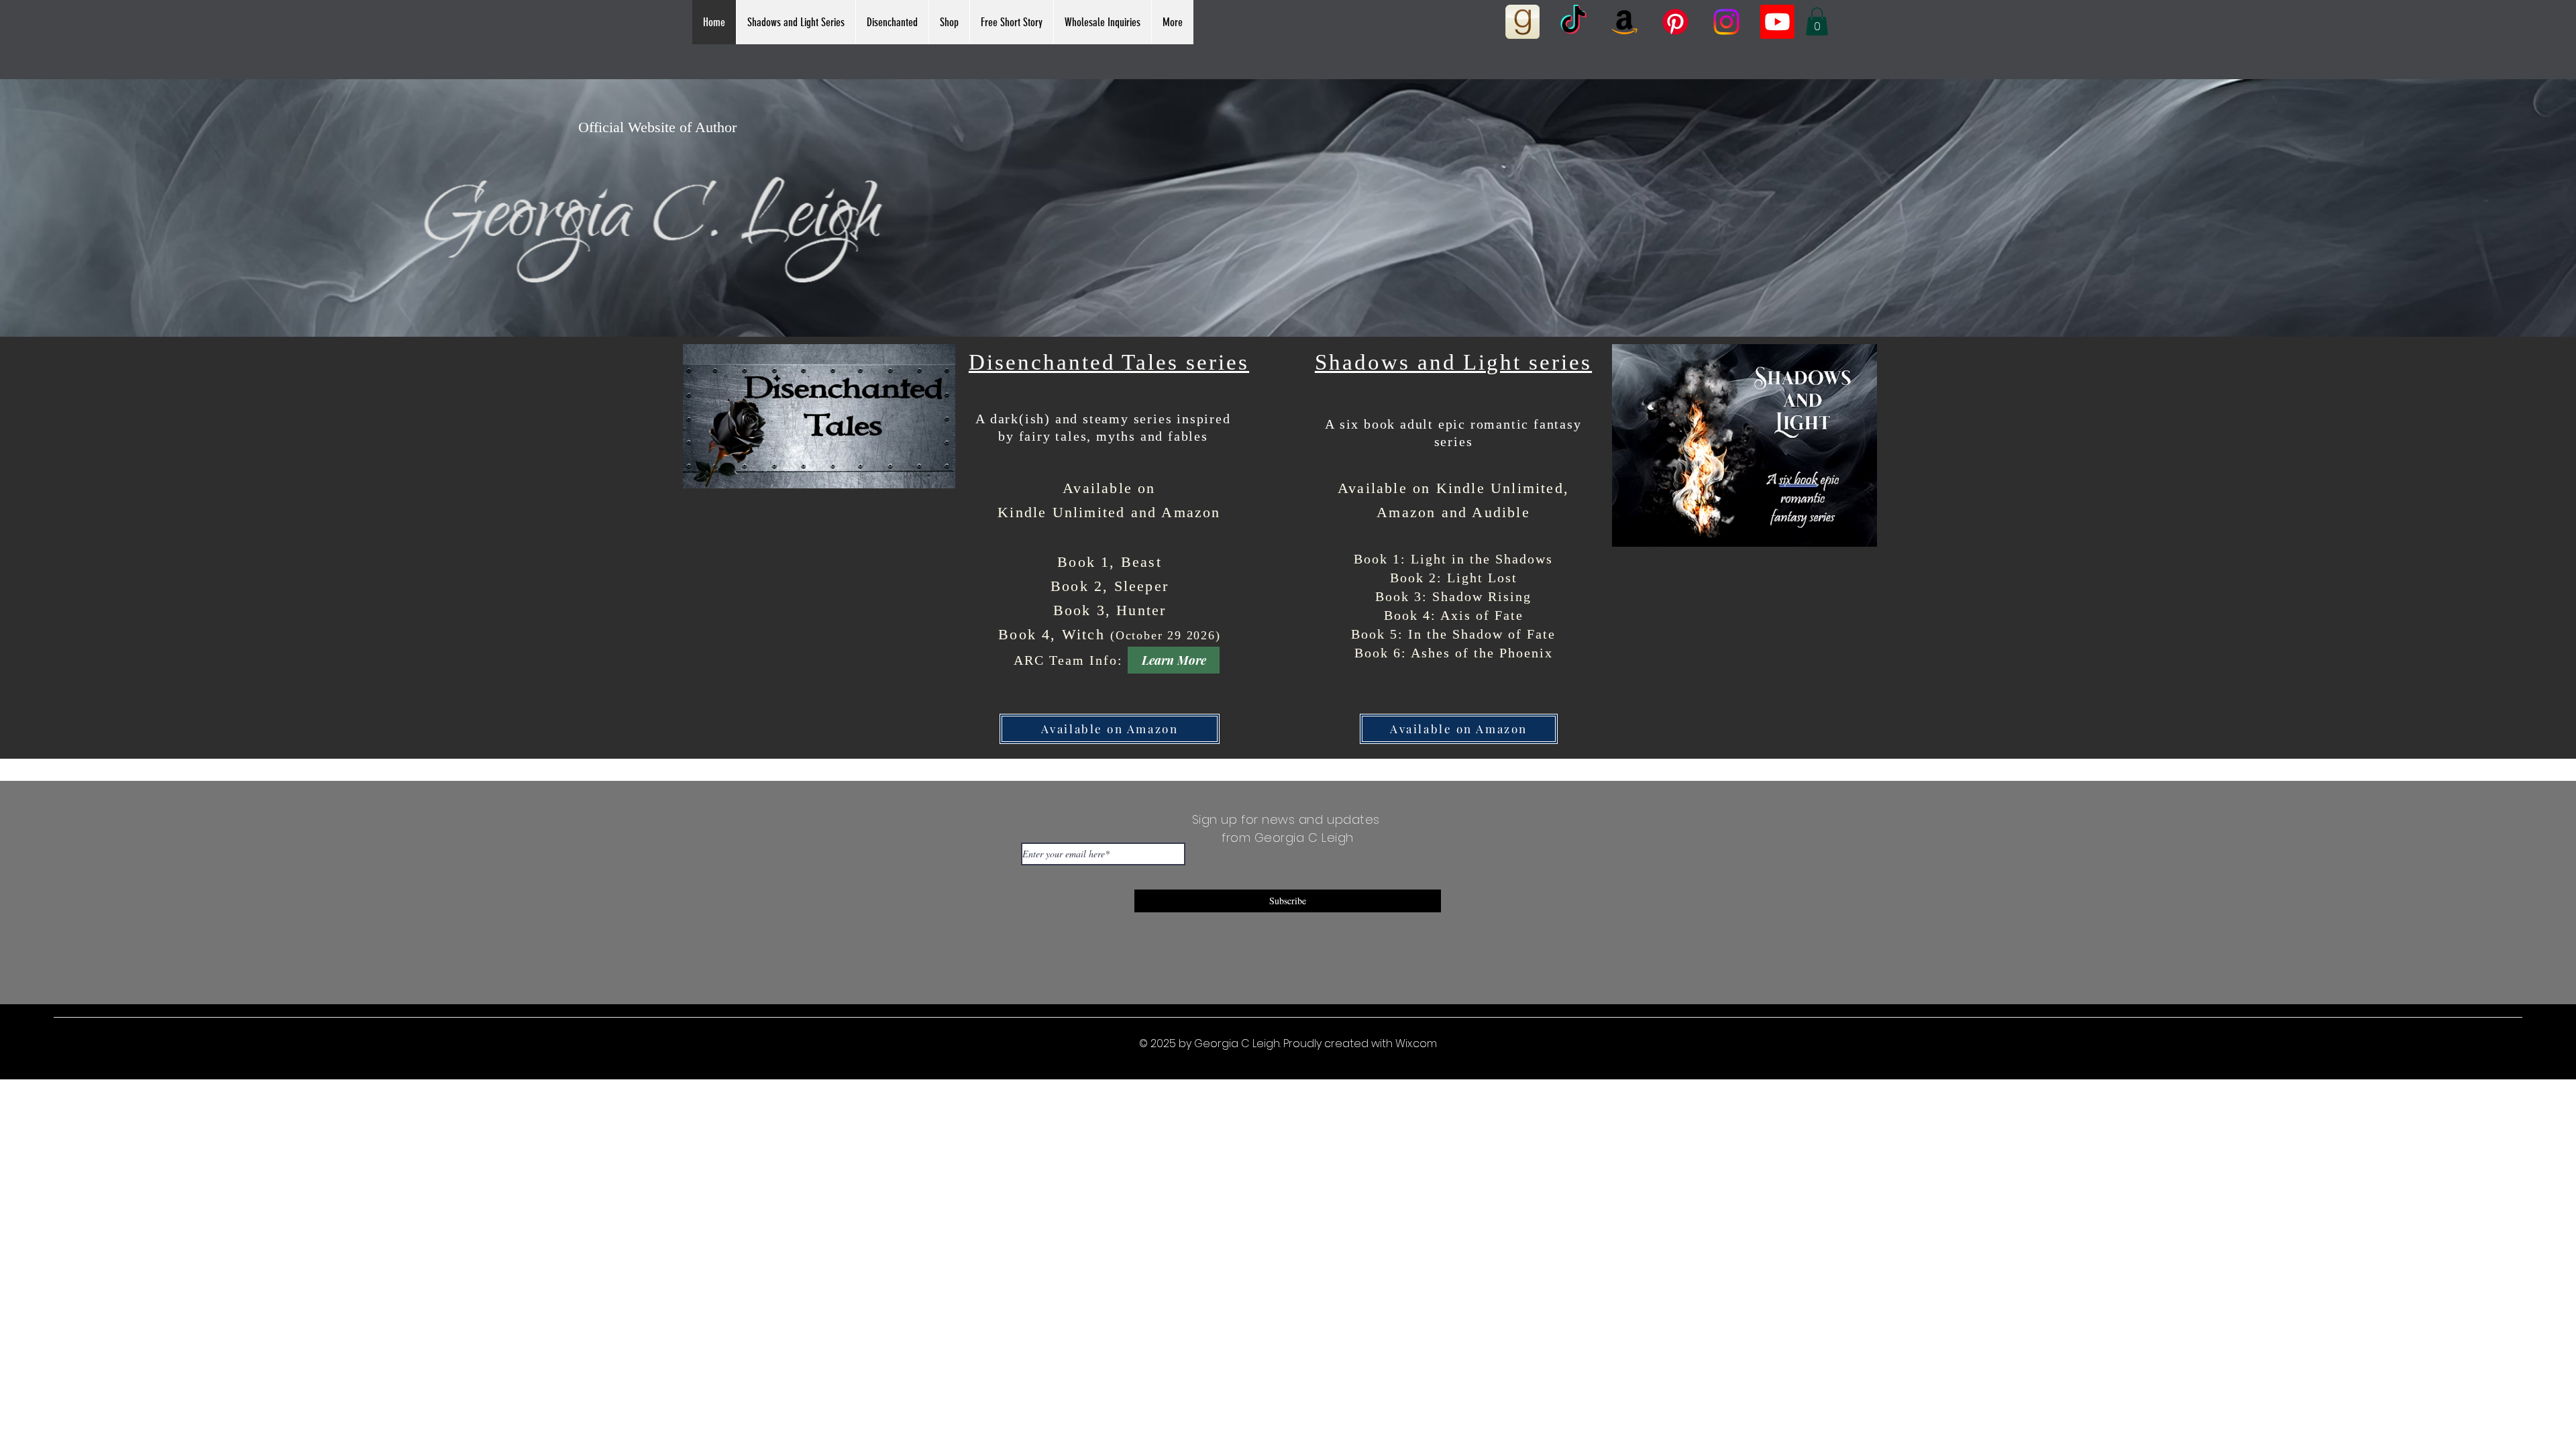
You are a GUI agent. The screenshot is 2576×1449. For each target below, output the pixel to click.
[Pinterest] (1675, 22)
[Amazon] (1624, 22)
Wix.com (1416, 1043)
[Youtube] (1777, 22)
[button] (796, 22)
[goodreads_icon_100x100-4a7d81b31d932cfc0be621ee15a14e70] (1522, 22)
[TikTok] (1573, 22)
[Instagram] (1726, 22)
